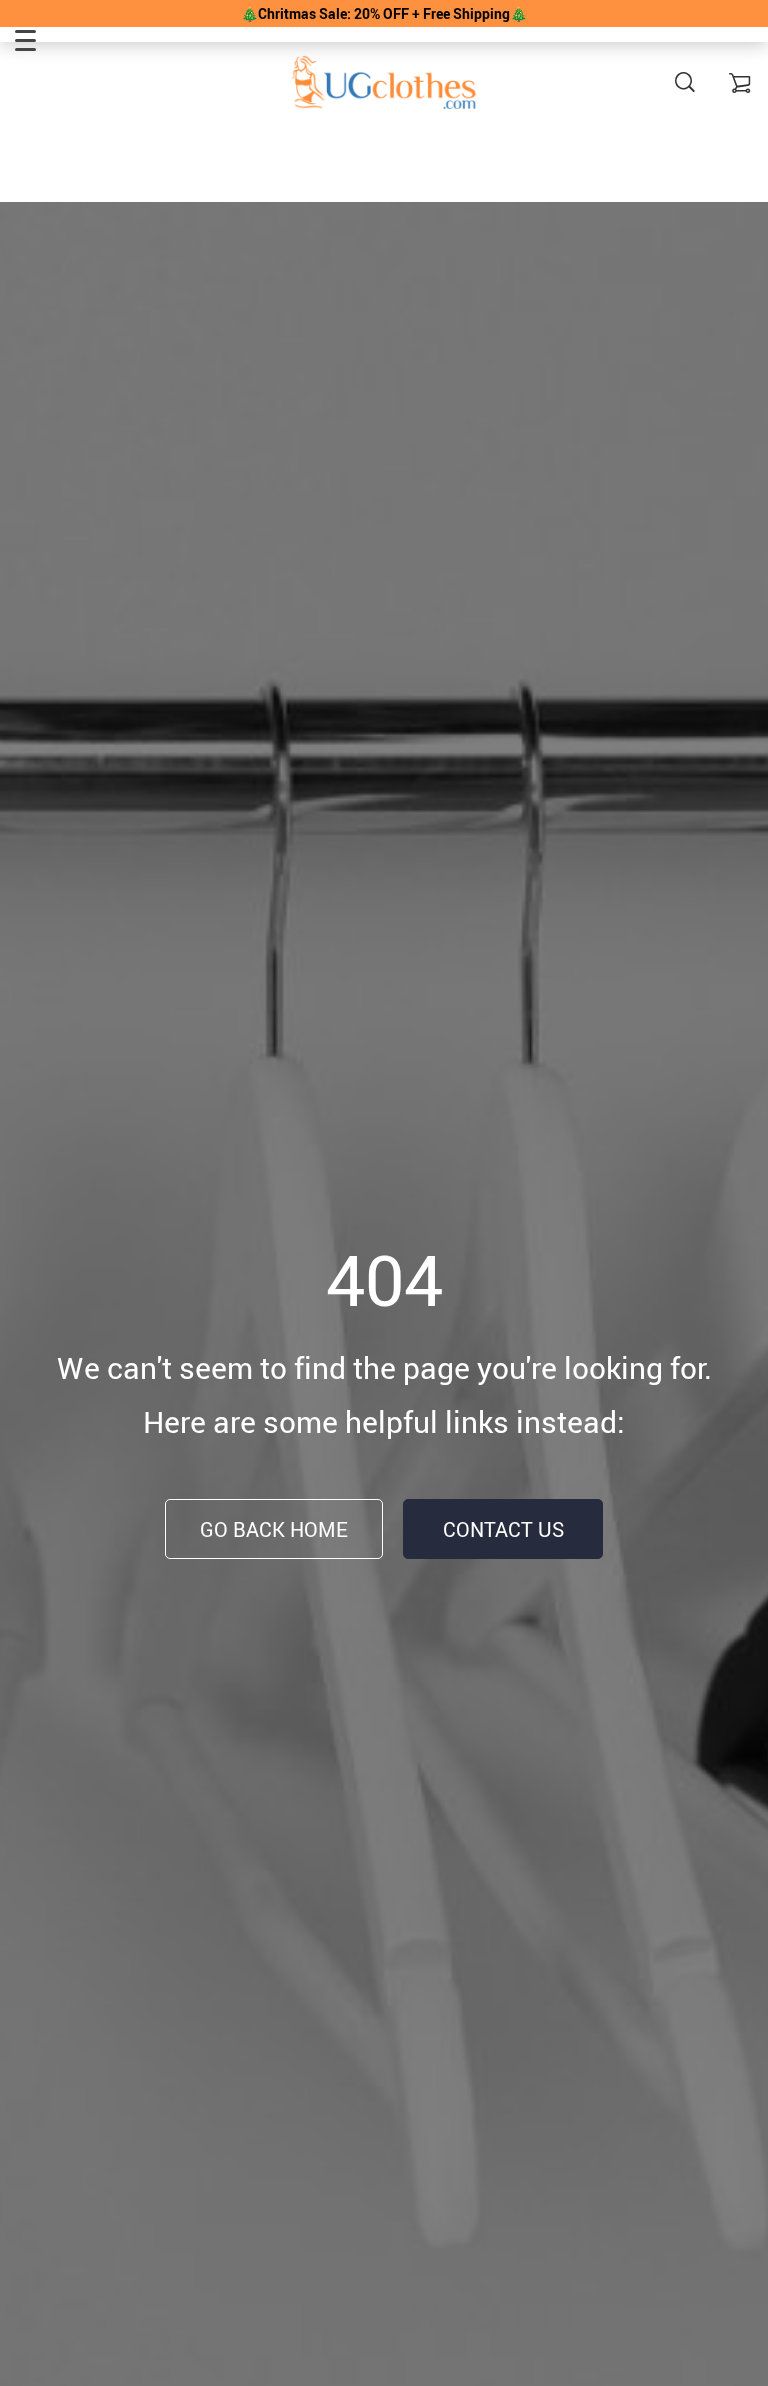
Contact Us (503, 1529)
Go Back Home (274, 1529)
